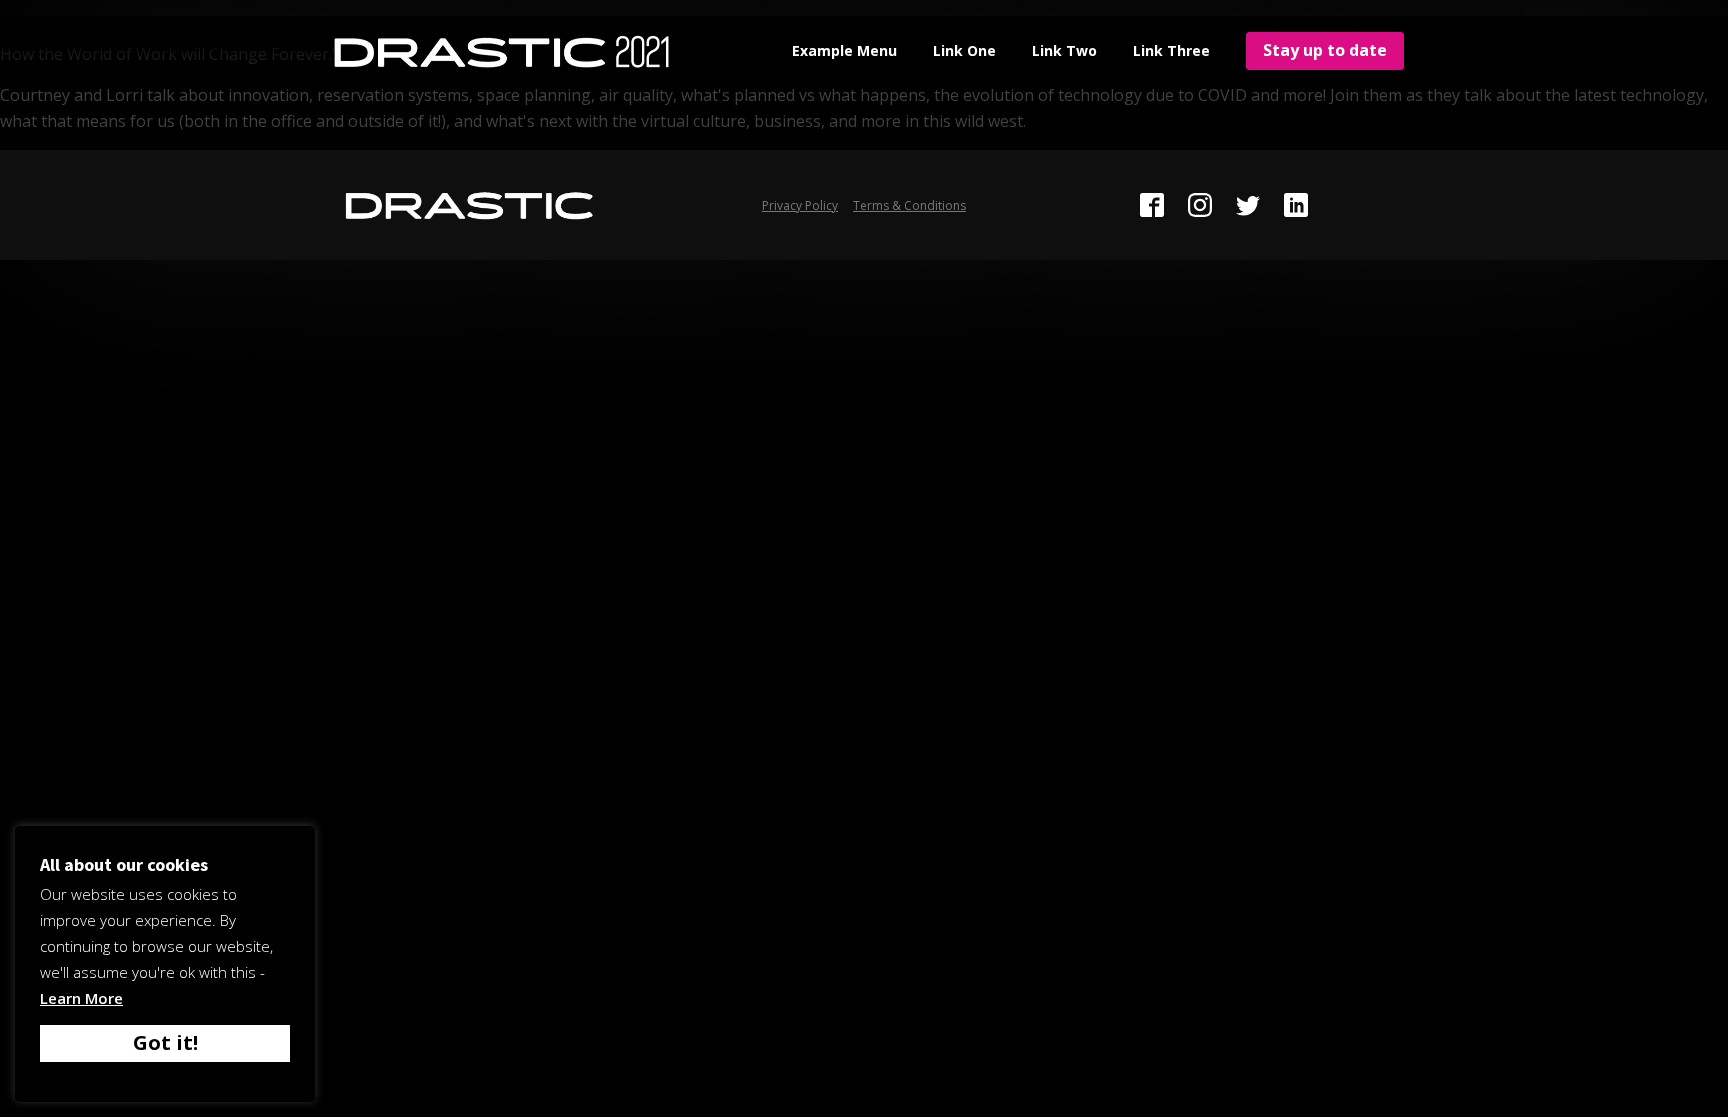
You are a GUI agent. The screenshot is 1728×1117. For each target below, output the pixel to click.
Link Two (1064, 50)
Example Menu (844, 50)
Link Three (1171, 50)
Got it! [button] (165, 1042)
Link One (964, 50)
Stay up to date (1325, 50)
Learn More (81, 998)
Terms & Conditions (909, 205)
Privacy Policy (800, 205)
